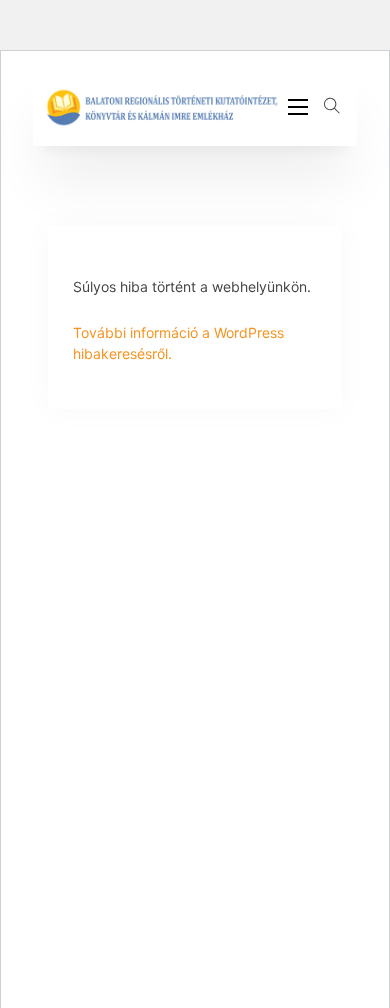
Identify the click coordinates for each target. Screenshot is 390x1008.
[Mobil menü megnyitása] (298, 107)
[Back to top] (320, 948)
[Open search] (332, 106)
